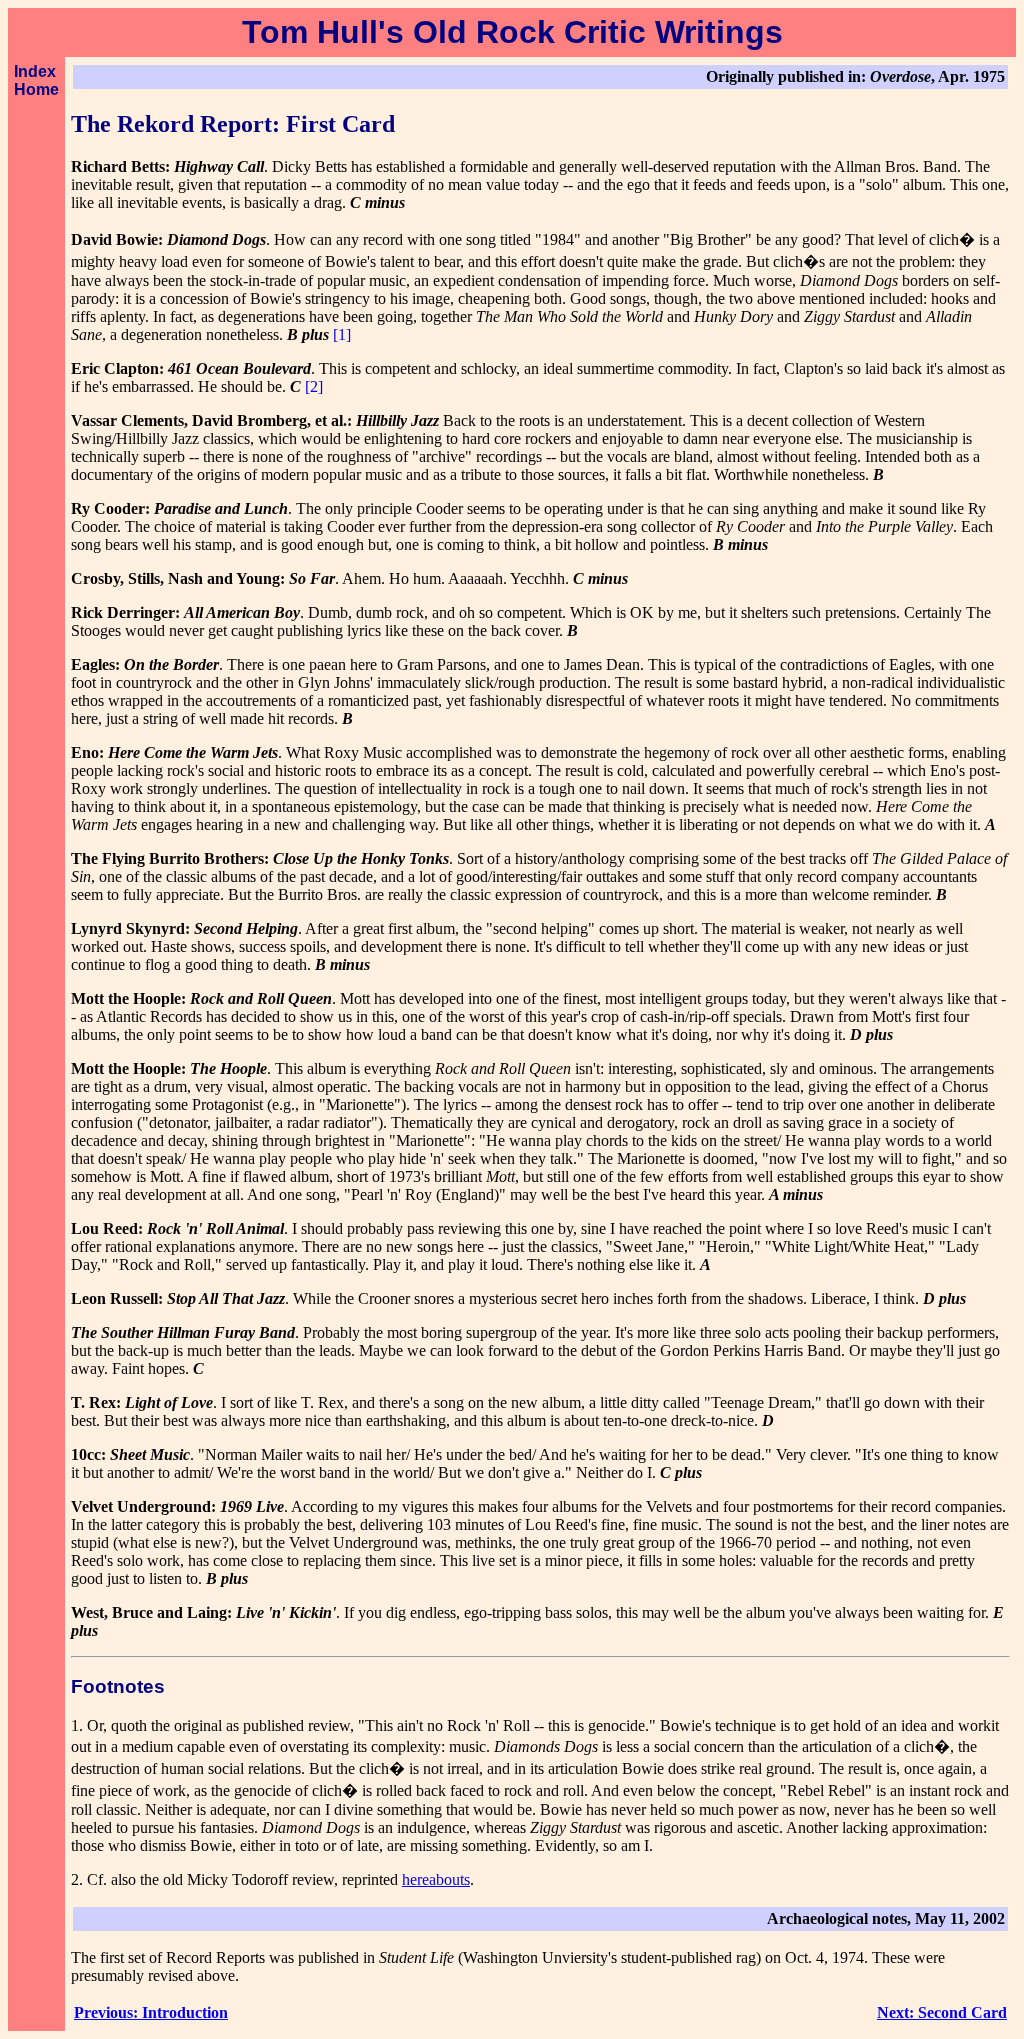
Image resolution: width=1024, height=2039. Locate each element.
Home (36, 89)
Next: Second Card (942, 2012)
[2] (314, 386)
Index (35, 71)
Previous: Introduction (151, 2012)
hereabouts (436, 1879)
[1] (342, 334)
